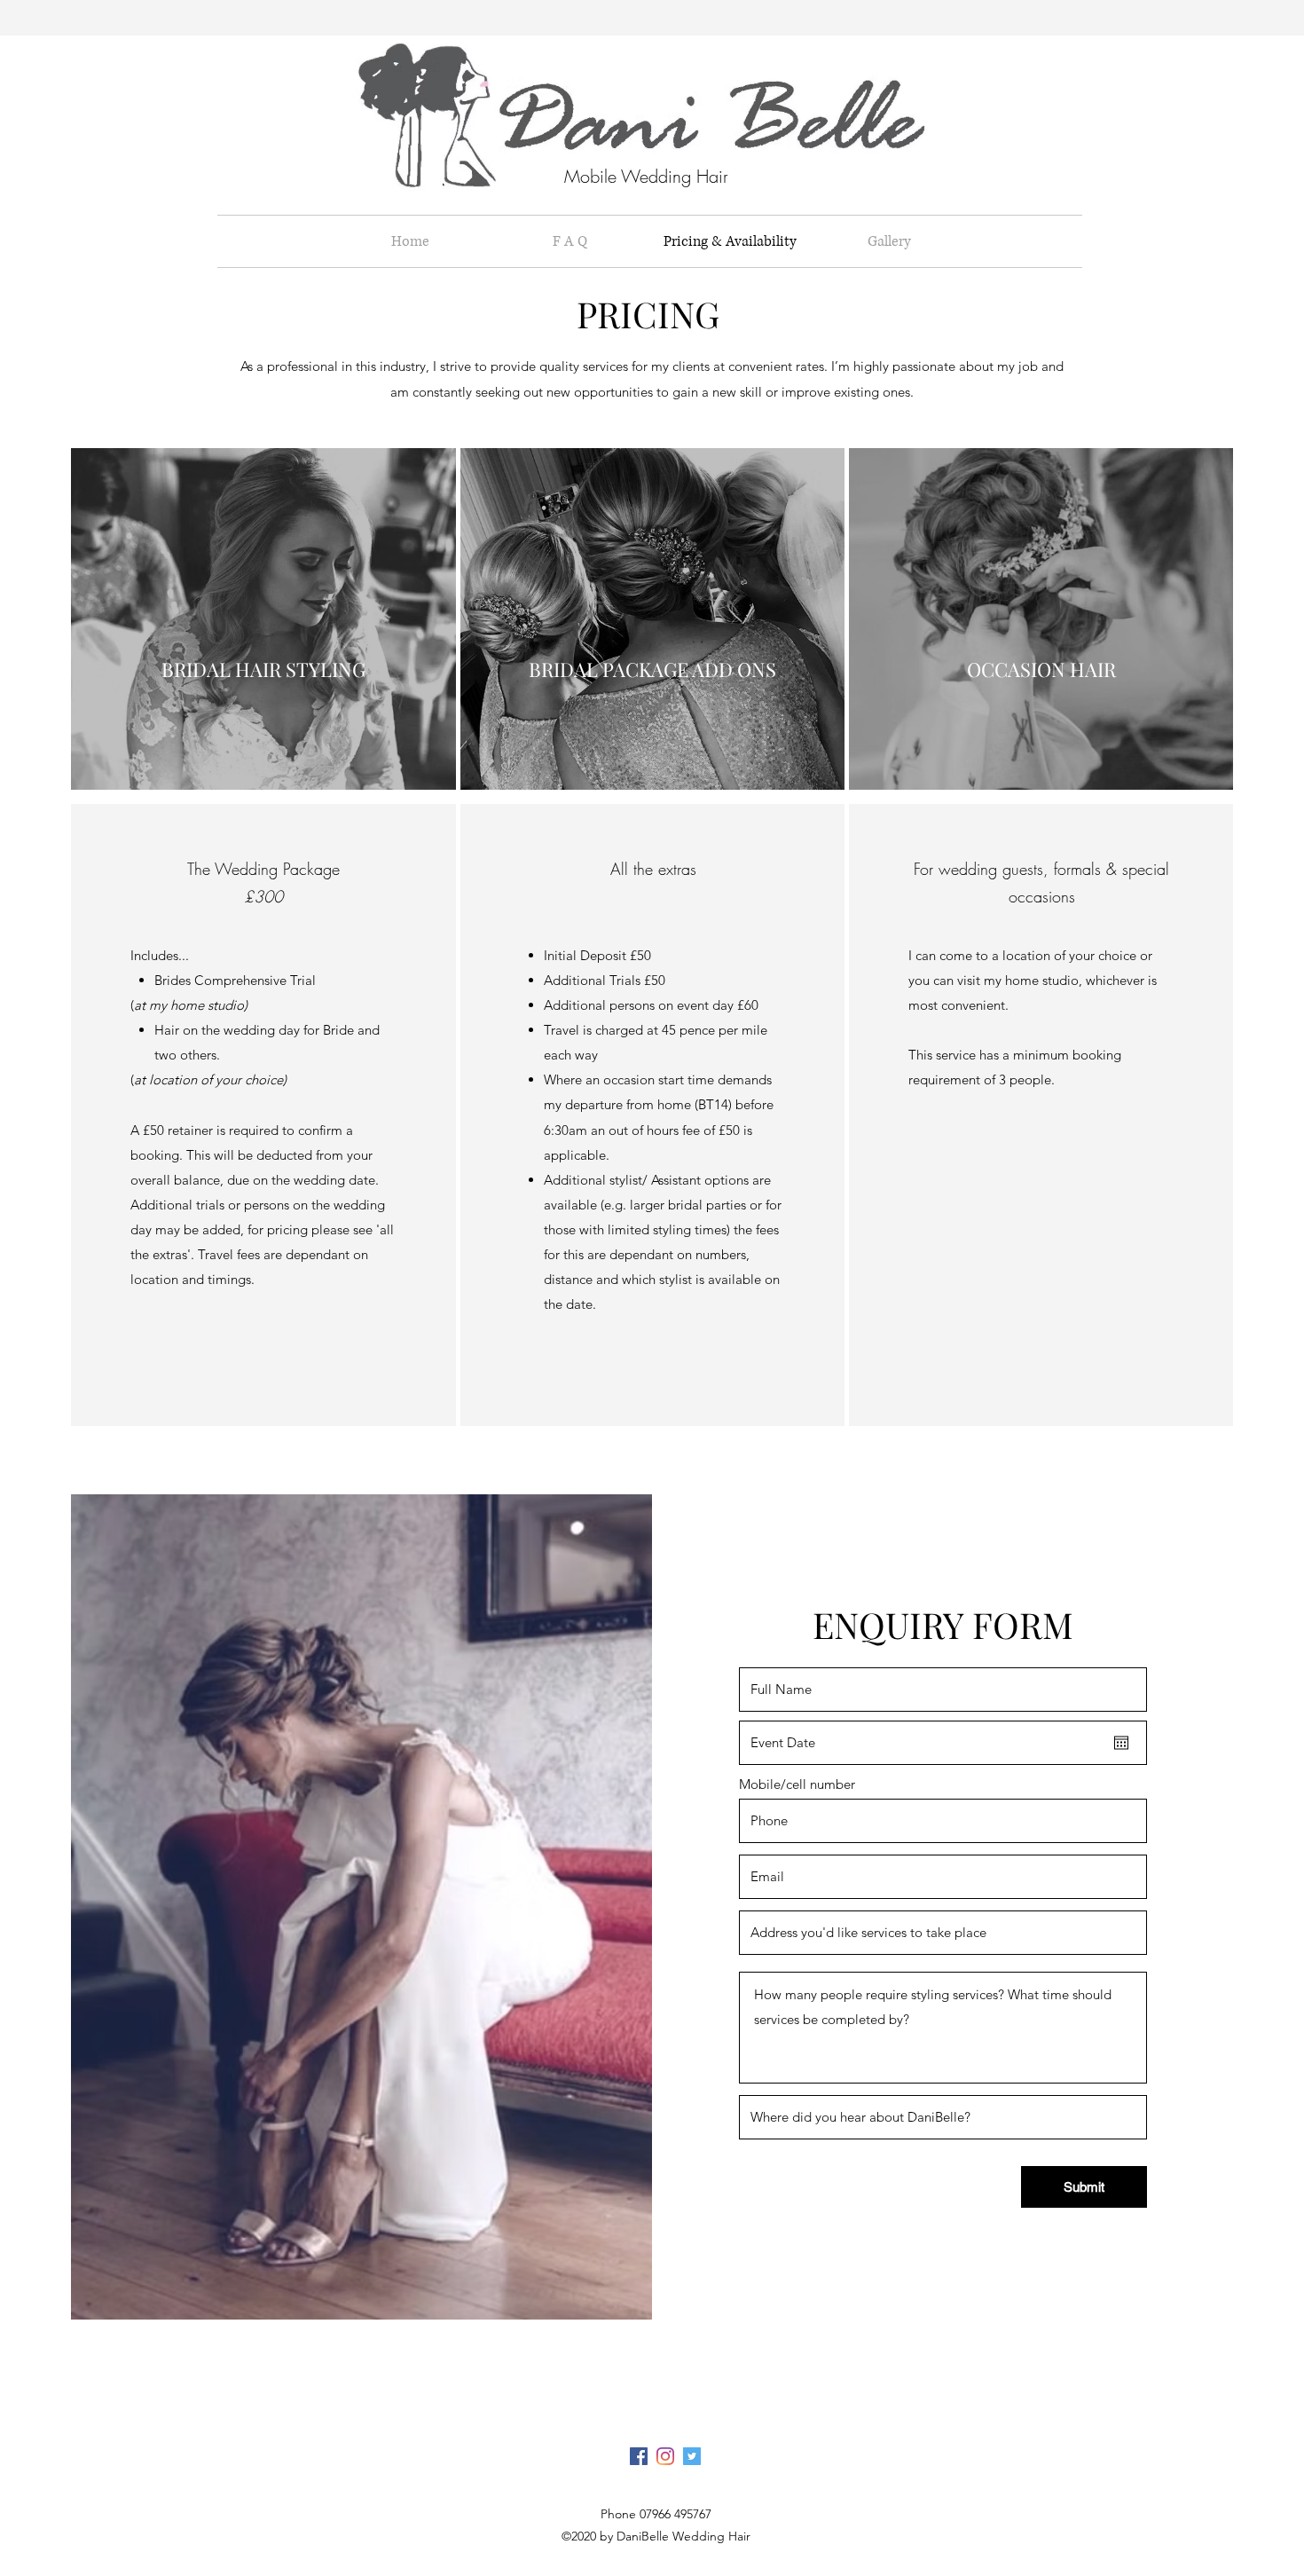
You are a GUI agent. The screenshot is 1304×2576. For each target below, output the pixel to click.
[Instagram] (665, 2456)
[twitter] (692, 2456)
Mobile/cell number (797, 1784)
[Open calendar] (1121, 1743)
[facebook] (639, 2456)
